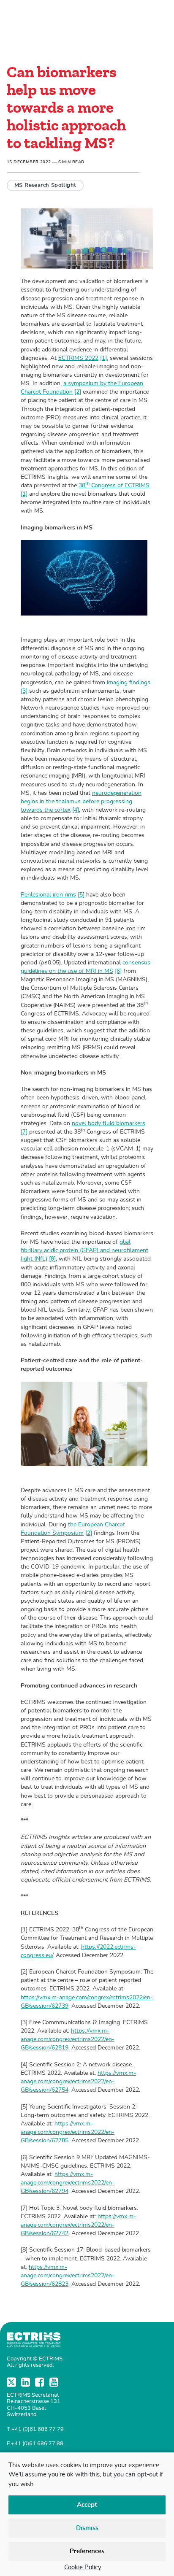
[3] (24, 691)
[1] (103, 358)
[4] (76, 810)
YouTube (55, 2382)
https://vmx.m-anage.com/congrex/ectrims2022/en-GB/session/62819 (68, 2039)
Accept (87, 2505)
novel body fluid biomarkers (109, 1123)
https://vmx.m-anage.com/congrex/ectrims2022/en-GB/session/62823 (68, 2275)
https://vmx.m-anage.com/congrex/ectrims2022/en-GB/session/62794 (68, 2183)
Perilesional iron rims (48, 895)
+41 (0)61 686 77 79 (38, 2429)
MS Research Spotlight (45, 185)
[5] (81, 895)
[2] (78, 392)
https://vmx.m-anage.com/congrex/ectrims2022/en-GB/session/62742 (78, 2225)
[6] (118, 971)
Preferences (87, 2551)
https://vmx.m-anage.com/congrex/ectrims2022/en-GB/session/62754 (78, 2081)
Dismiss (87, 2528)
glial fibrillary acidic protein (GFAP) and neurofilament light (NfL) (84, 1250)
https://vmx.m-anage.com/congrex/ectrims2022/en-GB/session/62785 (68, 2132)
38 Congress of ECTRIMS (114, 485)
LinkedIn (27, 2382)
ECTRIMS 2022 (78, 358)
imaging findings (129, 682)
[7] (24, 1132)
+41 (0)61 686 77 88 (37, 2444)
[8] (52, 1259)
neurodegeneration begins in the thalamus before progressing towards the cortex (81, 801)
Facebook (41, 2382)
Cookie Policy (83, 2567)
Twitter (12, 2382)
